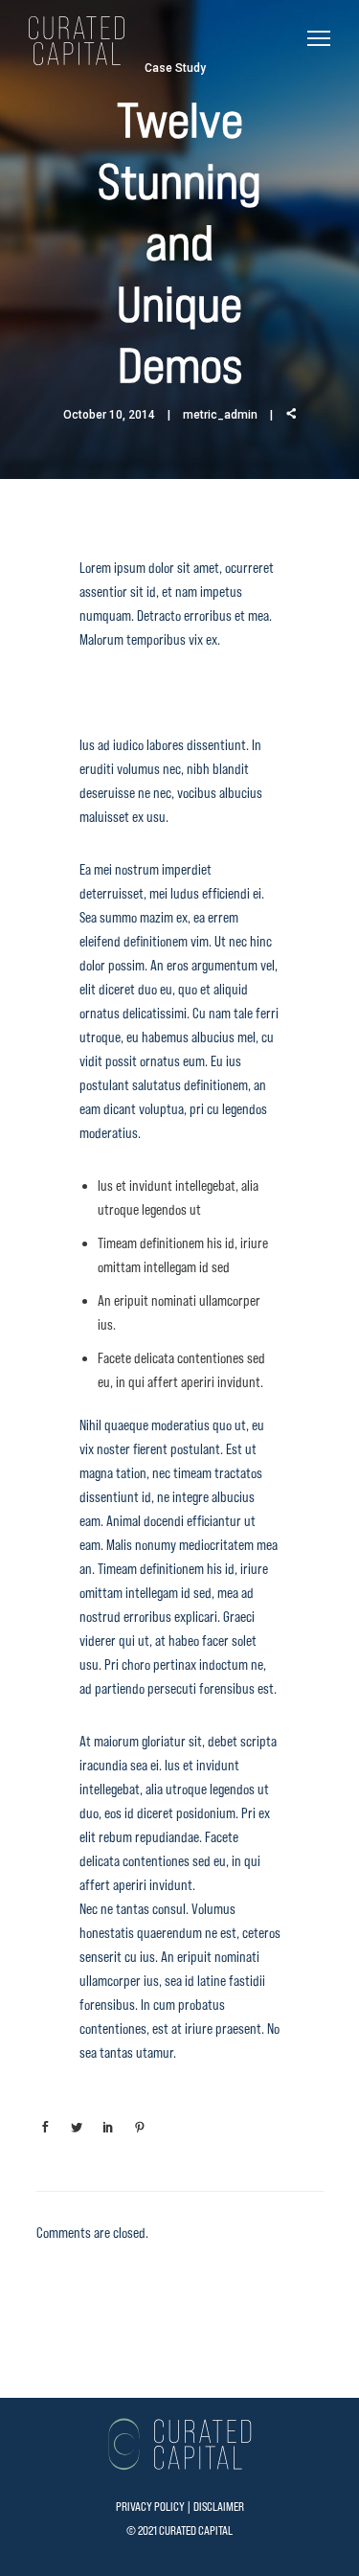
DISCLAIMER (219, 2507)
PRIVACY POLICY (150, 2507)
